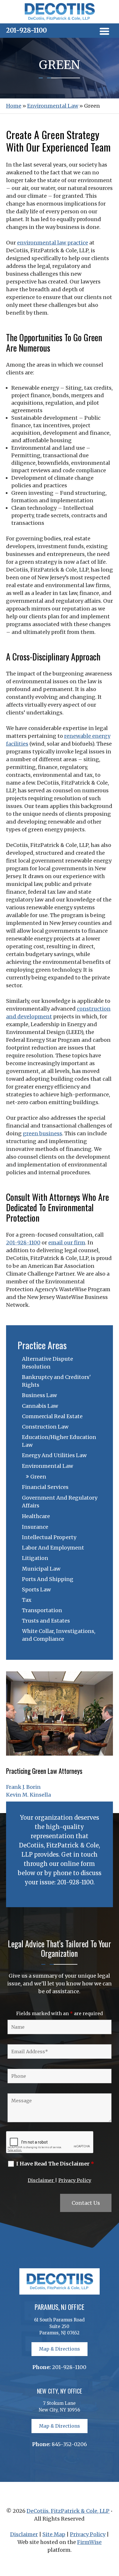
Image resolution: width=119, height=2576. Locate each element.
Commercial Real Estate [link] (52, 1416)
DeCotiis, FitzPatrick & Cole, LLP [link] (68, 2511)
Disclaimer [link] (41, 2180)
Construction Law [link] (45, 1427)
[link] (59, 19)
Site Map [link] (54, 2534)
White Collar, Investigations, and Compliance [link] (59, 1635)
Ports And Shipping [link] (48, 1579)
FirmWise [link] (89, 2542)
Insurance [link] (35, 1527)
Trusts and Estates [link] (46, 1621)
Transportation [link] (42, 1610)
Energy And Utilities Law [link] (54, 1455)
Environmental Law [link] (48, 1466)
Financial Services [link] (45, 1487)
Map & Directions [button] (59, 2349)
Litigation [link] (35, 1558)
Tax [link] (27, 1600)
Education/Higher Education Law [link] (59, 1441)
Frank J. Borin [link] (23, 1787)
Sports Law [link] (36, 1590)
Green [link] (38, 1477)
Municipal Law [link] (41, 1569)
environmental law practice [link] (53, 243)
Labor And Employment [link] (53, 1548)
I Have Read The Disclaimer (55, 2164)
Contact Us (86, 2203)
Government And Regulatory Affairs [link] (60, 1502)
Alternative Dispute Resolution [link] (48, 1363)
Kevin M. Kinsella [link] (28, 1795)
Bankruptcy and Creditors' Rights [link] (56, 1381)
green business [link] (42, 1133)
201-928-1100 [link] (26, 30)
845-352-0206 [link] (69, 2444)
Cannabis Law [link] (40, 1406)
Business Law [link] (39, 1395)
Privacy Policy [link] (75, 2180)
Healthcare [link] (36, 1516)
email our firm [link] (67, 1243)
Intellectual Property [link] (49, 1537)
